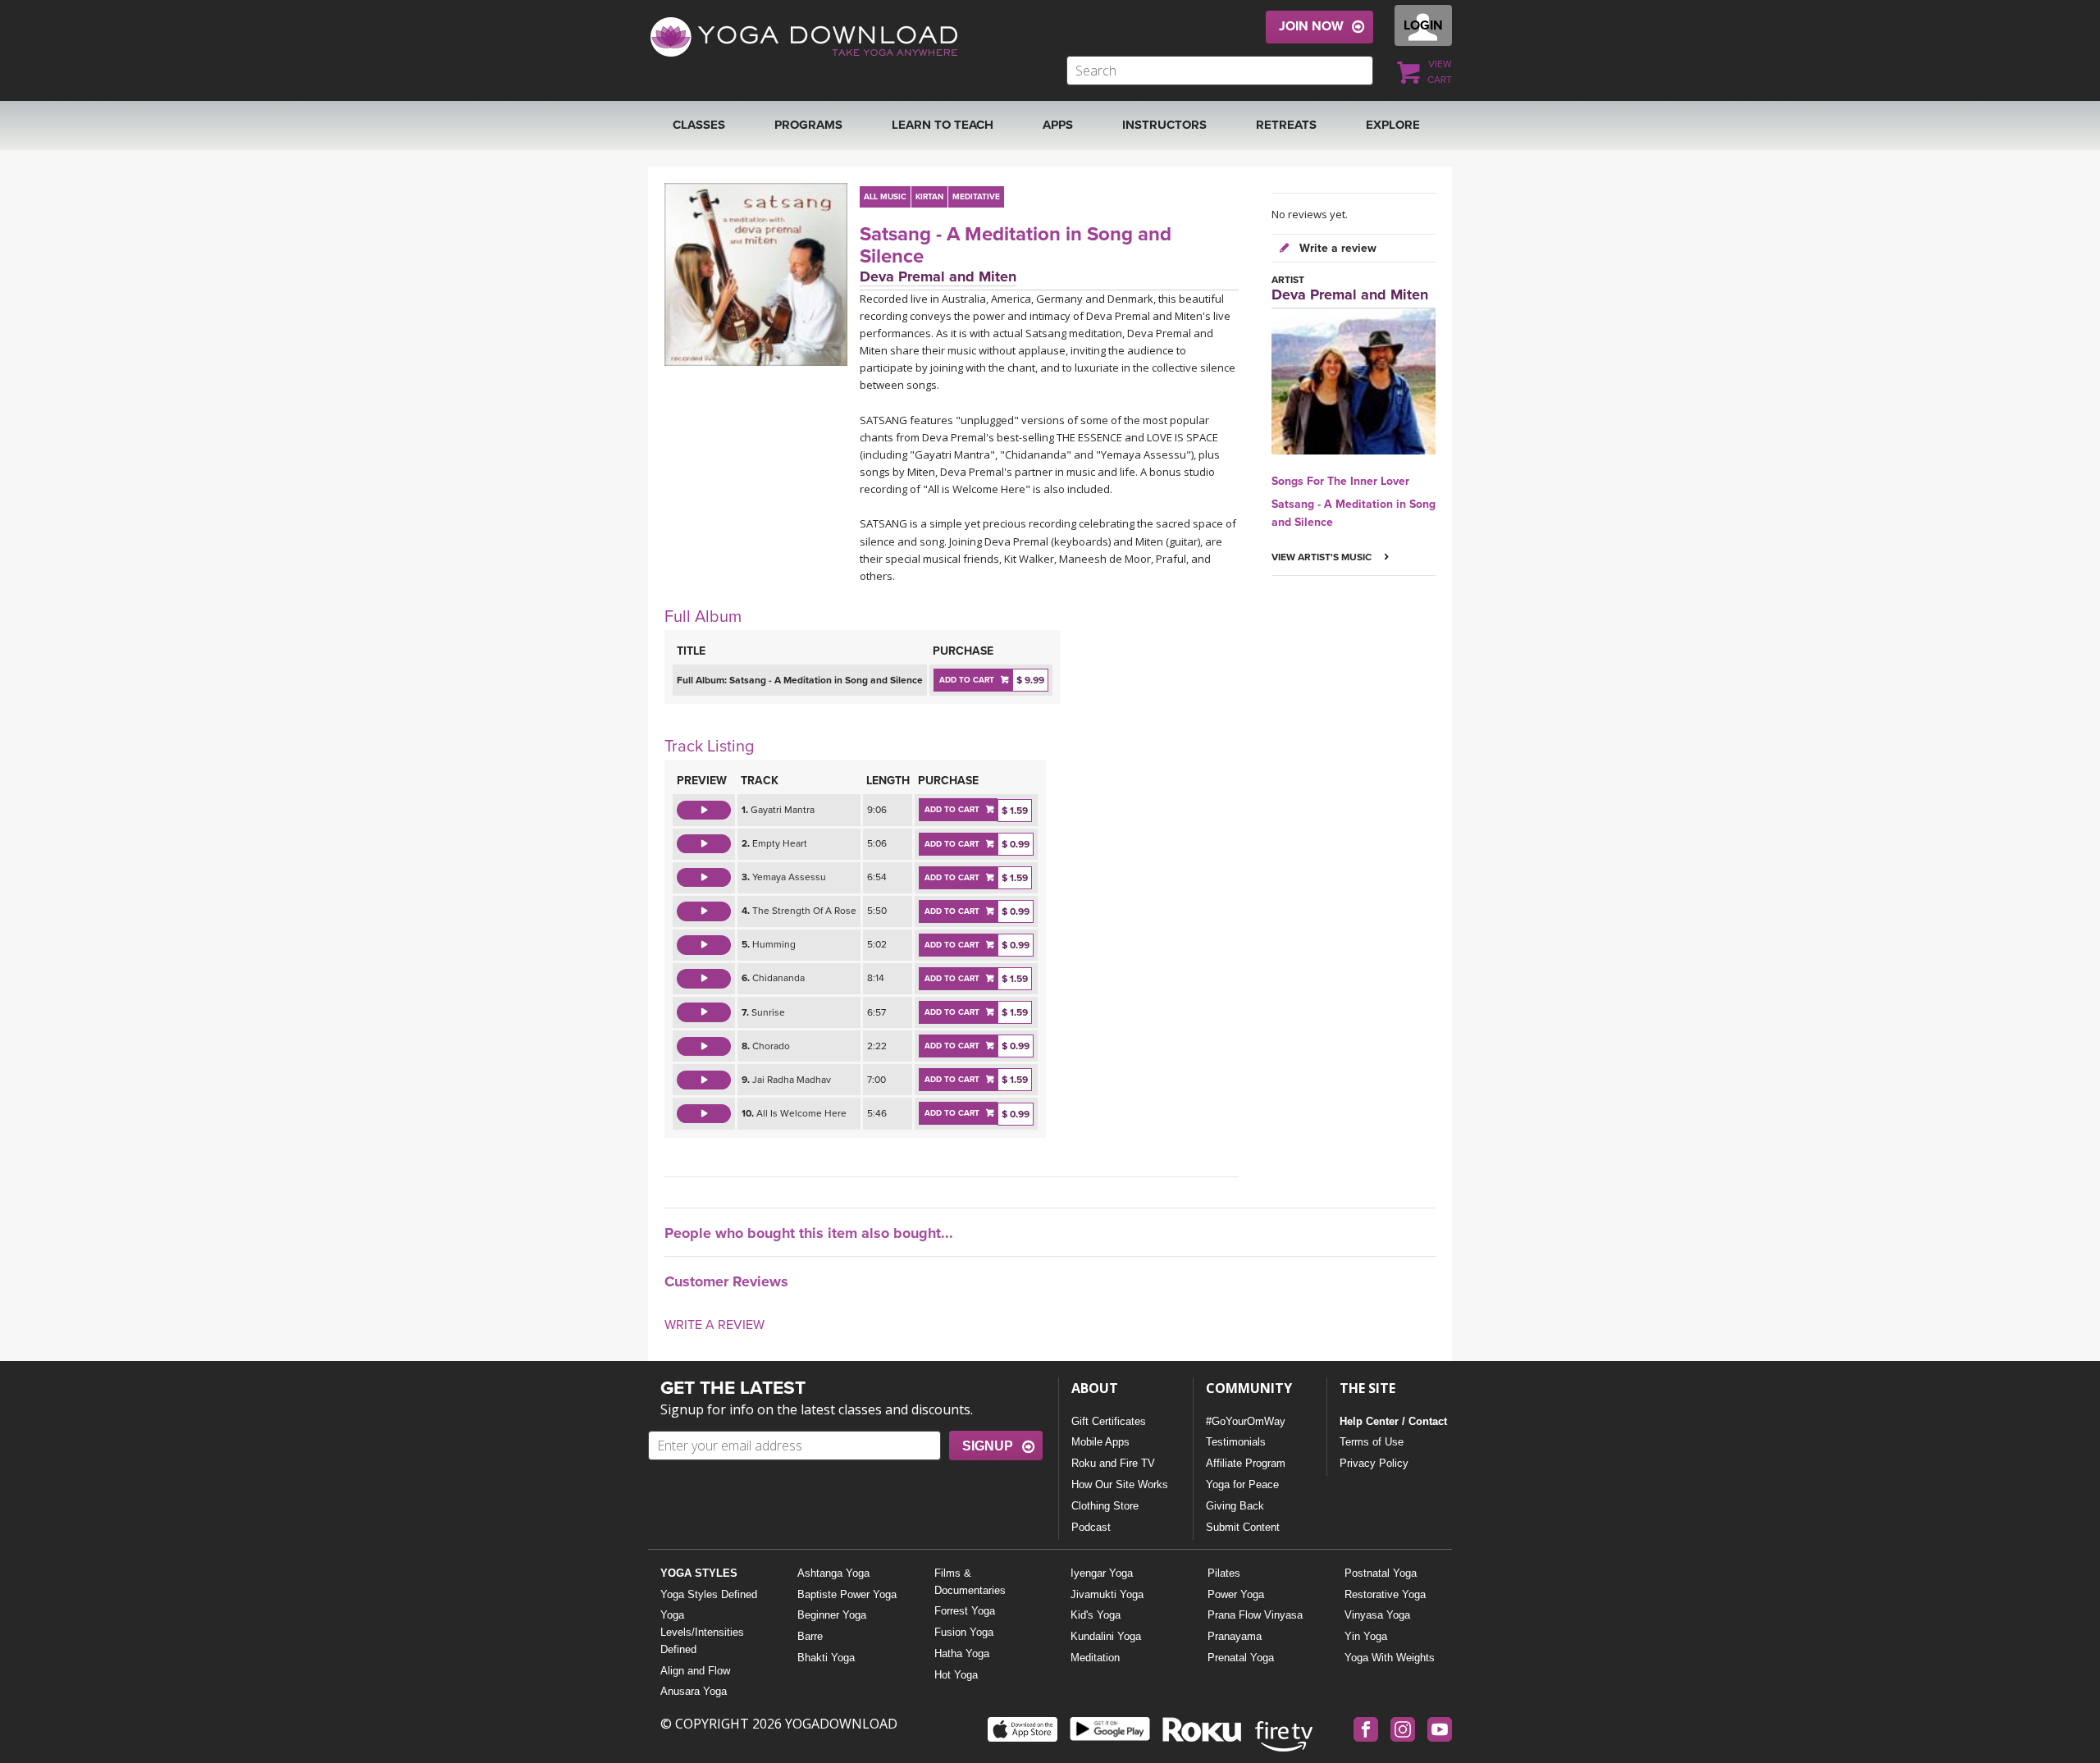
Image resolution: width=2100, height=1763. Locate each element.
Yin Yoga (1366, 1636)
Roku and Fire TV (1113, 1463)
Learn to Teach (943, 125)
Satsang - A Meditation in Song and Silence (1016, 246)
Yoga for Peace (1242, 1484)
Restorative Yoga (1385, 1594)
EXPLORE (1393, 125)
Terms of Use (1372, 1442)
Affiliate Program (1246, 1463)
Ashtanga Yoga (833, 1573)
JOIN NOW (1311, 26)
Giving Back (1235, 1506)
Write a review (1336, 248)
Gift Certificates (1109, 1421)
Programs (808, 125)
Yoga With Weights (1390, 1658)
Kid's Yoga (1096, 1615)
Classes (699, 125)
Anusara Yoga (694, 1691)
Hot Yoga (956, 1675)
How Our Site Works (1120, 1484)
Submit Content (1243, 1527)
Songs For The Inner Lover (1340, 481)
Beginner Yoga (832, 1615)
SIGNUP (988, 1446)
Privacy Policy (1374, 1463)
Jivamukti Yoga (1107, 1594)
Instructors (1164, 125)
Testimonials (1236, 1442)
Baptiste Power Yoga (847, 1594)
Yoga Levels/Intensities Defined (702, 1632)
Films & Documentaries (970, 1582)
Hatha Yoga (962, 1653)
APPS (1058, 125)
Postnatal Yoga (1381, 1573)
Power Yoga (1236, 1594)
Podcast (1091, 1527)
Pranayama (1235, 1636)
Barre (810, 1636)
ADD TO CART (967, 680)
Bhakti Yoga (826, 1658)
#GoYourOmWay (1246, 1421)
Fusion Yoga (964, 1632)
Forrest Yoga (965, 1611)
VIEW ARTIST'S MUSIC (1323, 557)
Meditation (1095, 1658)
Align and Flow (695, 1671)
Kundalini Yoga (1106, 1636)
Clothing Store (1105, 1506)
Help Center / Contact (1393, 1421)
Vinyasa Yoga (1377, 1615)
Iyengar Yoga (1102, 1573)
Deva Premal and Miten (938, 276)
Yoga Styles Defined (709, 1594)
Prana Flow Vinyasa (1255, 1615)
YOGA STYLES (699, 1573)
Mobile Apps (1100, 1442)
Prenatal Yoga (1241, 1658)
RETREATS (1286, 125)
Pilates (1224, 1573)
